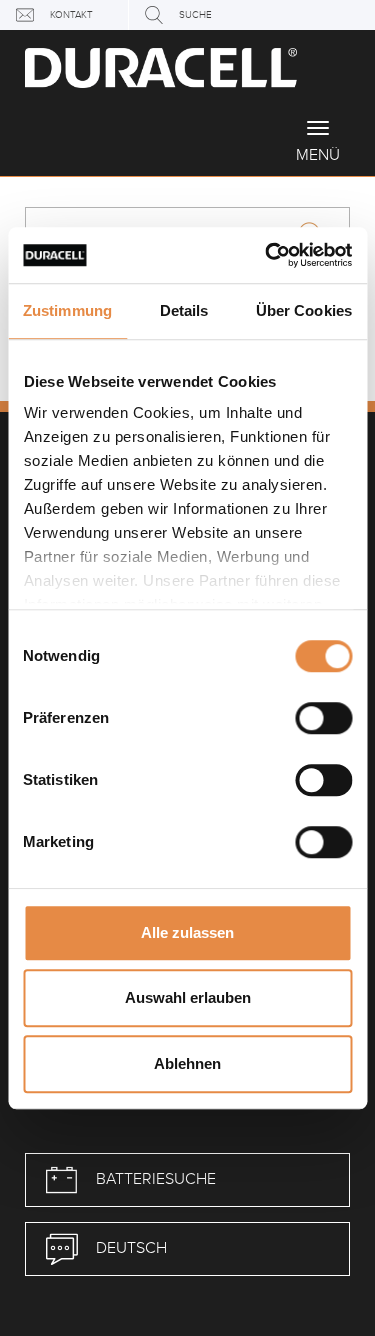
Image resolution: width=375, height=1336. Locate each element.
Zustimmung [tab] (67, 310)
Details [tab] (184, 310)
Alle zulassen (187, 932)
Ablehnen (187, 1063)
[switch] (323, 718)
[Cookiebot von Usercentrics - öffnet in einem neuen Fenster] (267, 255)
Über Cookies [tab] (304, 310)
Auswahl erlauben (188, 997)
